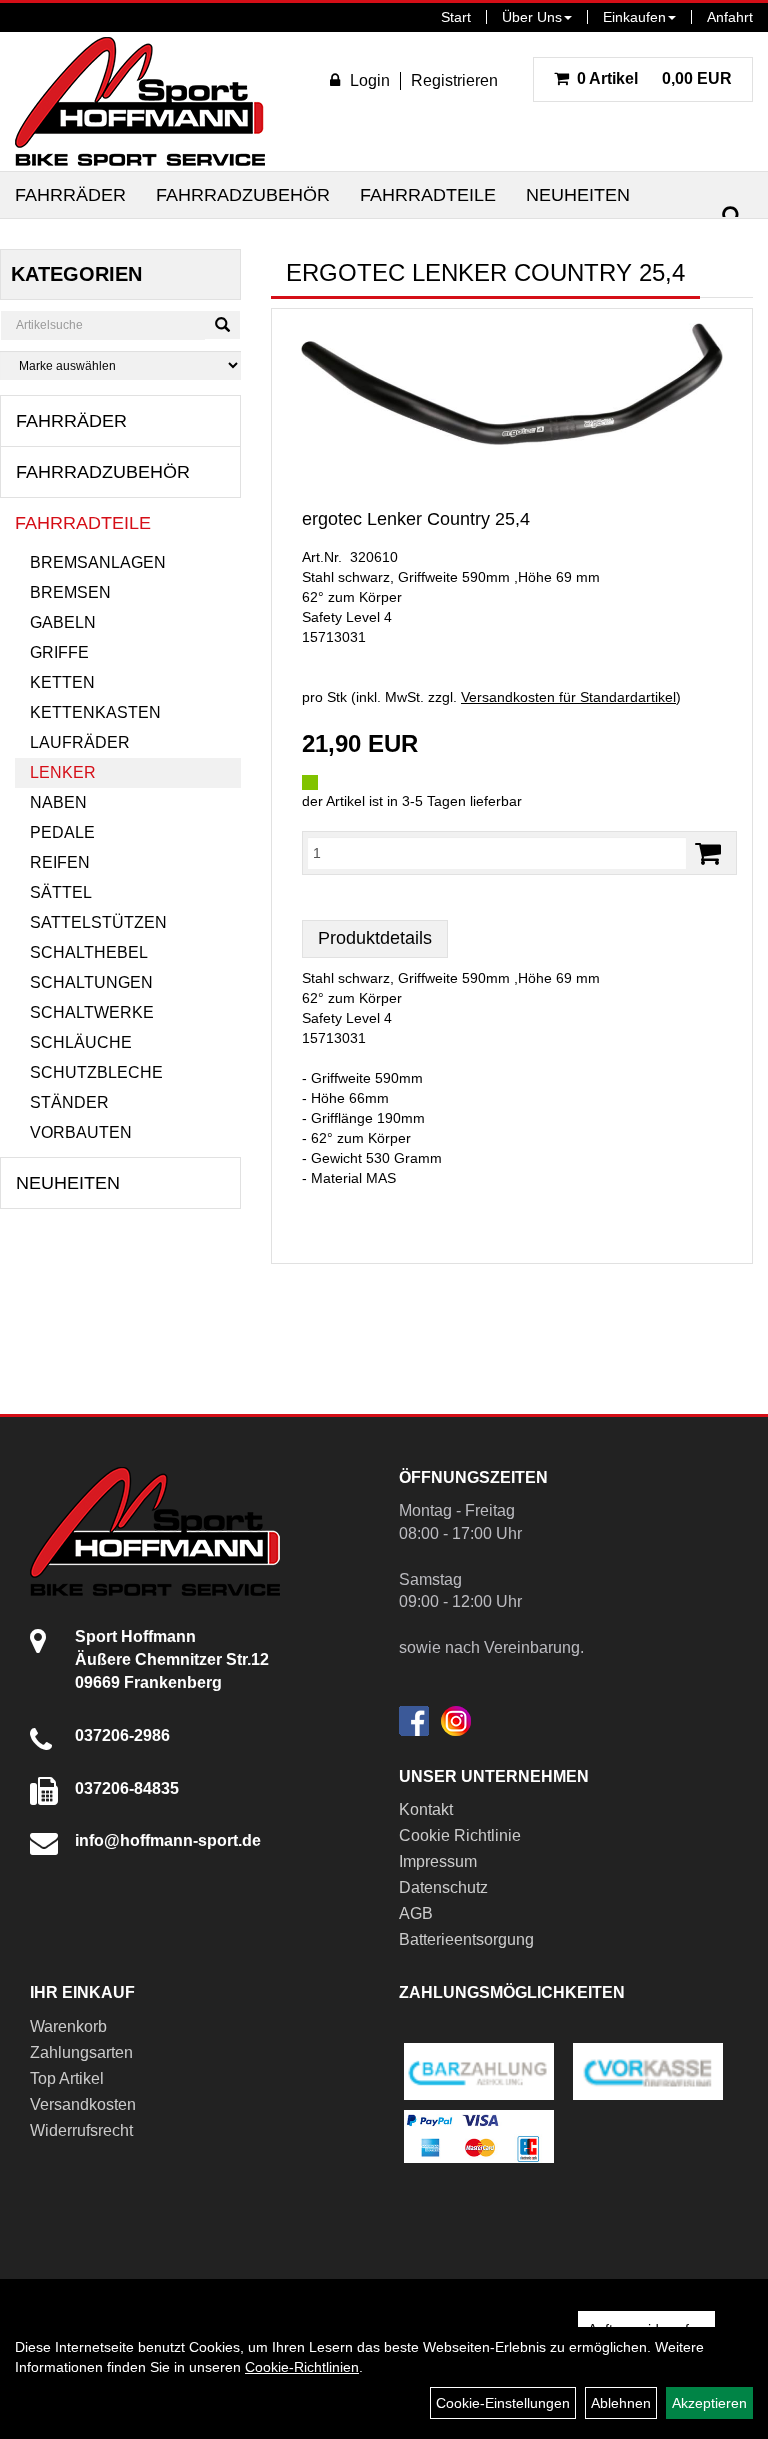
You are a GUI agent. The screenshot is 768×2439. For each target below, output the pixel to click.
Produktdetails (375, 938)
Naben (58, 802)
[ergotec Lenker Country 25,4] (512, 384)
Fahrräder (70, 195)
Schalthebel (89, 952)
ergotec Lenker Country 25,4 (416, 519)
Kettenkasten (95, 712)
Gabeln (63, 622)
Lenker (63, 772)
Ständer (69, 1102)
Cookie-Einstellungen (503, 2403)
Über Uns (532, 17)
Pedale (62, 832)
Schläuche (81, 1042)
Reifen (60, 862)
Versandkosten (83, 2104)
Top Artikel (67, 2078)
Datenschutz (443, 1887)
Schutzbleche (96, 1072)
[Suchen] (732, 216)
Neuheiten (578, 195)
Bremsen (70, 592)
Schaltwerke (92, 1012)
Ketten (62, 682)
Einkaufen (634, 17)
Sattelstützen (98, 922)
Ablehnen (621, 2403)
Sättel (61, 892)
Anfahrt (730, 17)
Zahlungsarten (81, 2052)
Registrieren (454, 80)
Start (456, 17)
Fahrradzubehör (243, 195)
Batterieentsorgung (466, 1939)
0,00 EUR (654, 78)
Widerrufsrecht (81, 2130)
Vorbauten (81, 1132)
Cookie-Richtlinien (302, 2367)
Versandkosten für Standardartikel (568, 697)
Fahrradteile (428, 195)
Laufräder (80, 742)
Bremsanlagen (98, 562)
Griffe (59, 652)
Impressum (438, 1861)
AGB (416, 1913)
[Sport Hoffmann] (140, 101)
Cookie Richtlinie (460, 1835)
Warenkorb (68, 2026)
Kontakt (426, 1809)
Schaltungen (91, 982)
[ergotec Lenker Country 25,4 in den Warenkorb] (708, 853)
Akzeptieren (709, 2403)
